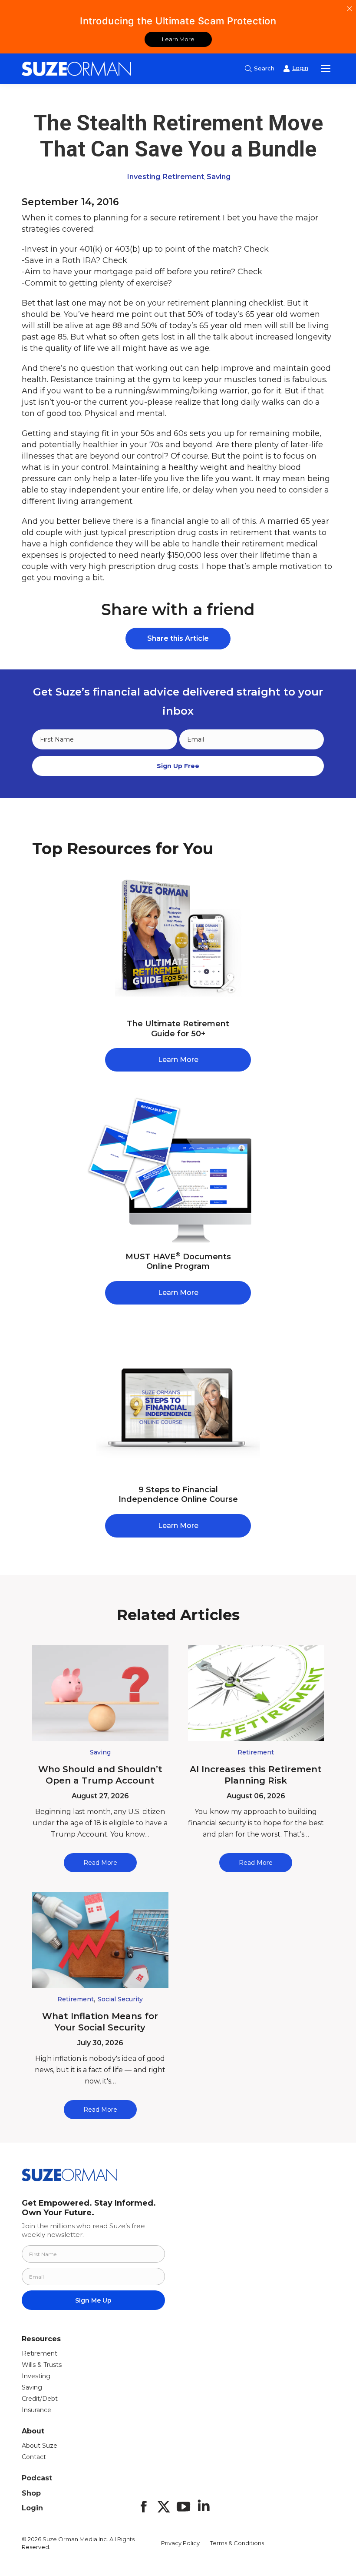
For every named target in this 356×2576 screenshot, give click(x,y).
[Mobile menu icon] (326, 69)
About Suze (40, 2446)
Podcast (37, 2478)
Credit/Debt (40, 2399)
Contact (34, 2457)
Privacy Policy (180, 2543)
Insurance (36, 2410)
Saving (219, 177)
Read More (100, 1863)
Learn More (178, 39)
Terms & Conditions (237, 2543)
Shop (31, 2493)
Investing (144, 177)
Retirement (183, 177)
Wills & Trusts (42, 2365)
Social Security (120, 1999)
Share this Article (178, 638)
